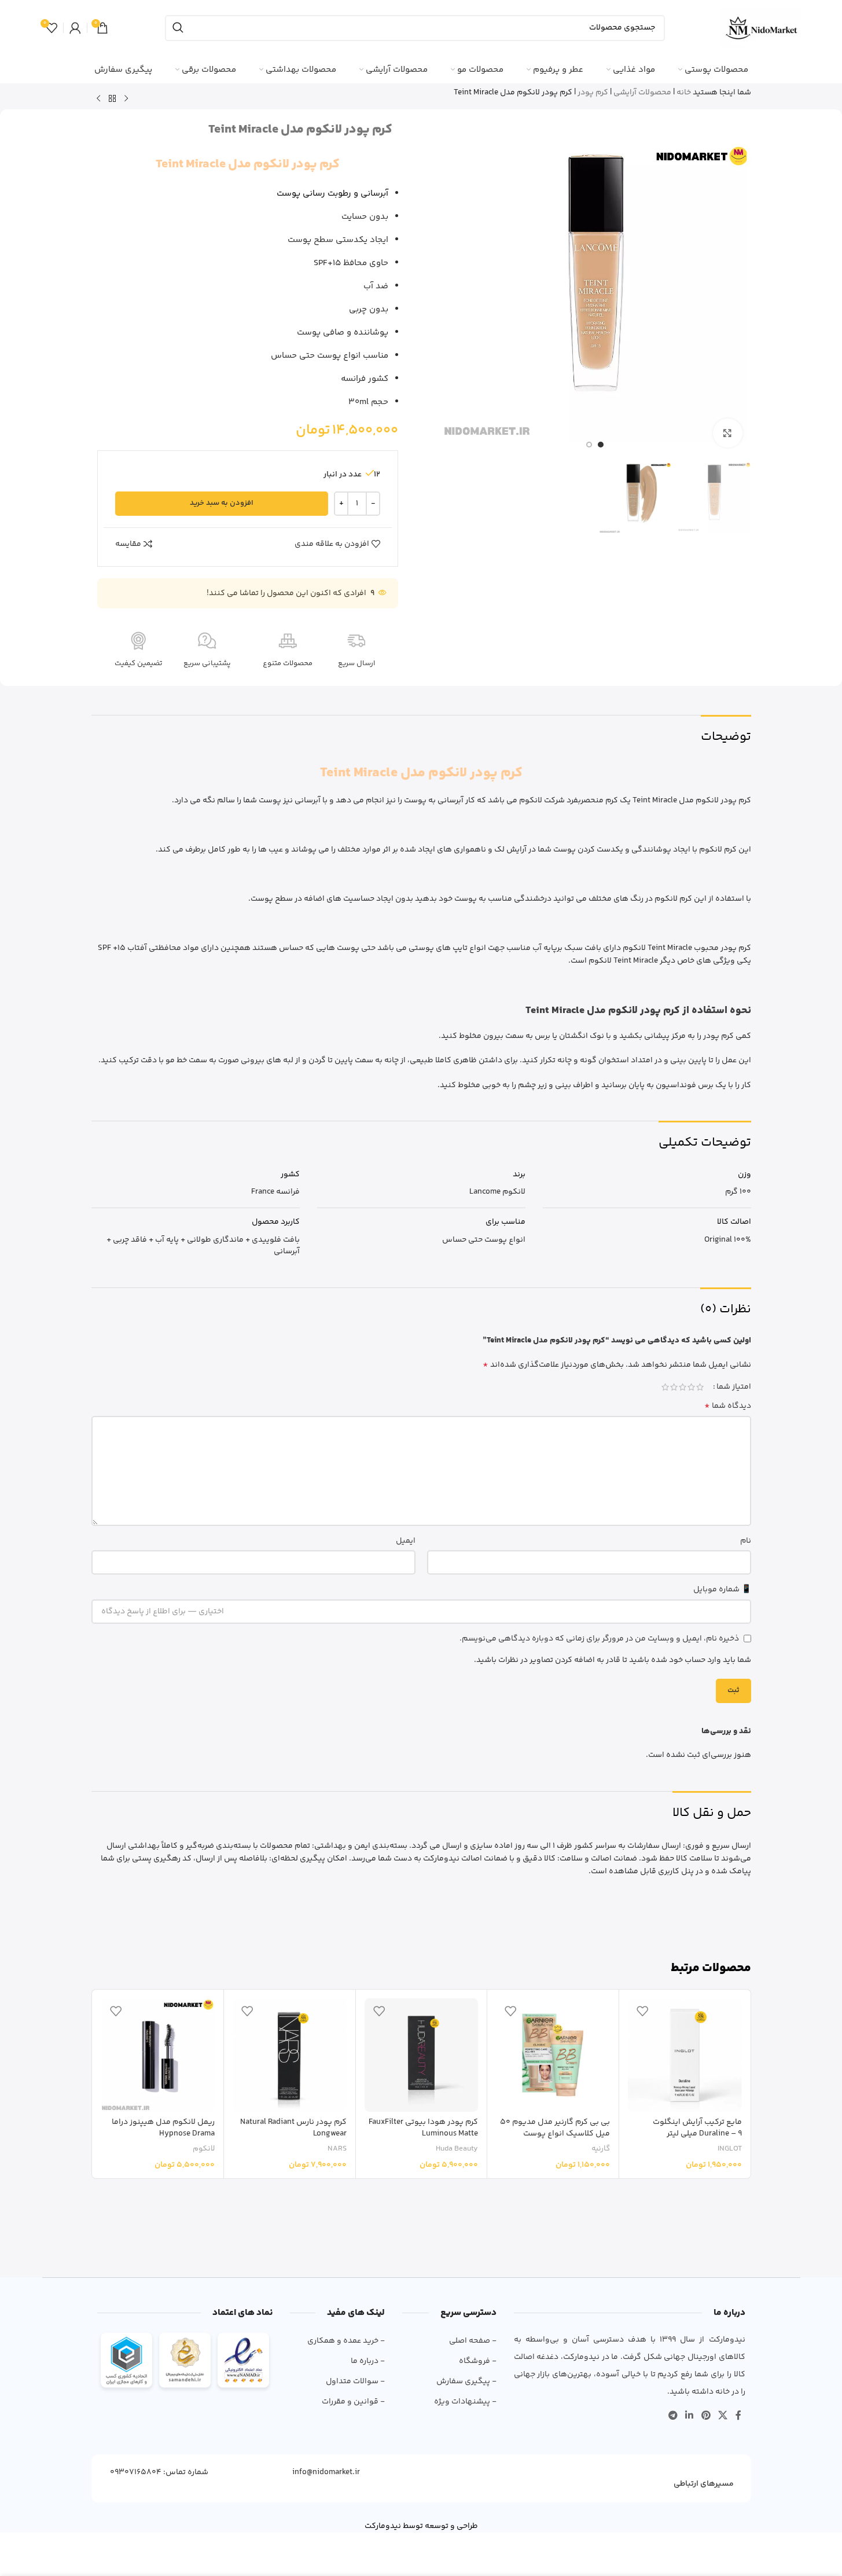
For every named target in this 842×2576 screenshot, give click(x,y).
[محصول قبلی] (126, 99)
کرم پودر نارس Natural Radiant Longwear (293, 2128)
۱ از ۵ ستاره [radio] (700, 1387)
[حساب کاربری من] (75, 28)
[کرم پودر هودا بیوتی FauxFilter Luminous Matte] (422, 2055)
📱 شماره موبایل (722, 1590)
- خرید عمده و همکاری (346, 2341)
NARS (337, 2149)
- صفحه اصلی (473, 2341)
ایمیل (406, 1541)
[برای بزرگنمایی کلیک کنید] (727, 433)
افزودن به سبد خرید (222, 503)
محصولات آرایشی (642, 93)
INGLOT (730, 2149)
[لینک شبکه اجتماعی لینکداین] (690, 2416)
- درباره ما (367, 2361)
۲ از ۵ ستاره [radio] (691, 1387)
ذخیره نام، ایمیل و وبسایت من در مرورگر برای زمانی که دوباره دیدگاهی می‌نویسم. (599, 1639)
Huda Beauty (457, 2149)
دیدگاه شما (728, 1406)
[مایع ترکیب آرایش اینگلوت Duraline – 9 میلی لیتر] (685, 2055)
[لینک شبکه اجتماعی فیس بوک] (738, 2416)
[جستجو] (178, 28)
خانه (684, 93)
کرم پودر (593, 93)
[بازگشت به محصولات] (112, 99)
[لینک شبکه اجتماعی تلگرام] (673, 2416)
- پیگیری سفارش (466, 2381)
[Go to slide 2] (589, 445)
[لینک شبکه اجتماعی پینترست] (706, 2416)
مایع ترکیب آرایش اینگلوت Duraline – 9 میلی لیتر (697, 2128)
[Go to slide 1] (601, 445)
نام (746, 1541)
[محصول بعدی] (98, 99)
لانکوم (204, 2149)
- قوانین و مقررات (353, 2402)
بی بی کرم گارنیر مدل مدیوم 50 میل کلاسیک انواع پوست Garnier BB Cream (555, 2133)
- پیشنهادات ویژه (465, 2402)
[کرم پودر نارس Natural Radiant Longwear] (290, 2055)
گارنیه (601, 2149)
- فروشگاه (478, 2361)
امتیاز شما (734, 1387)
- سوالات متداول (355, 2381)
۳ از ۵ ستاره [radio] (683, 1387)
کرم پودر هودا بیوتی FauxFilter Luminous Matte (423, 2128)
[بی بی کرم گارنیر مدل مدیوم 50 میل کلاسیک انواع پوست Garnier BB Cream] (553, 2055)
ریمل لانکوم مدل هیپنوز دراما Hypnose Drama (163, 2128)
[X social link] (722, 2416)
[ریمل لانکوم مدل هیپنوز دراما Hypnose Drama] (158, 2055)
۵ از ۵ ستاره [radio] (665, 1387)
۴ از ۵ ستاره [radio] (674, 1387)
